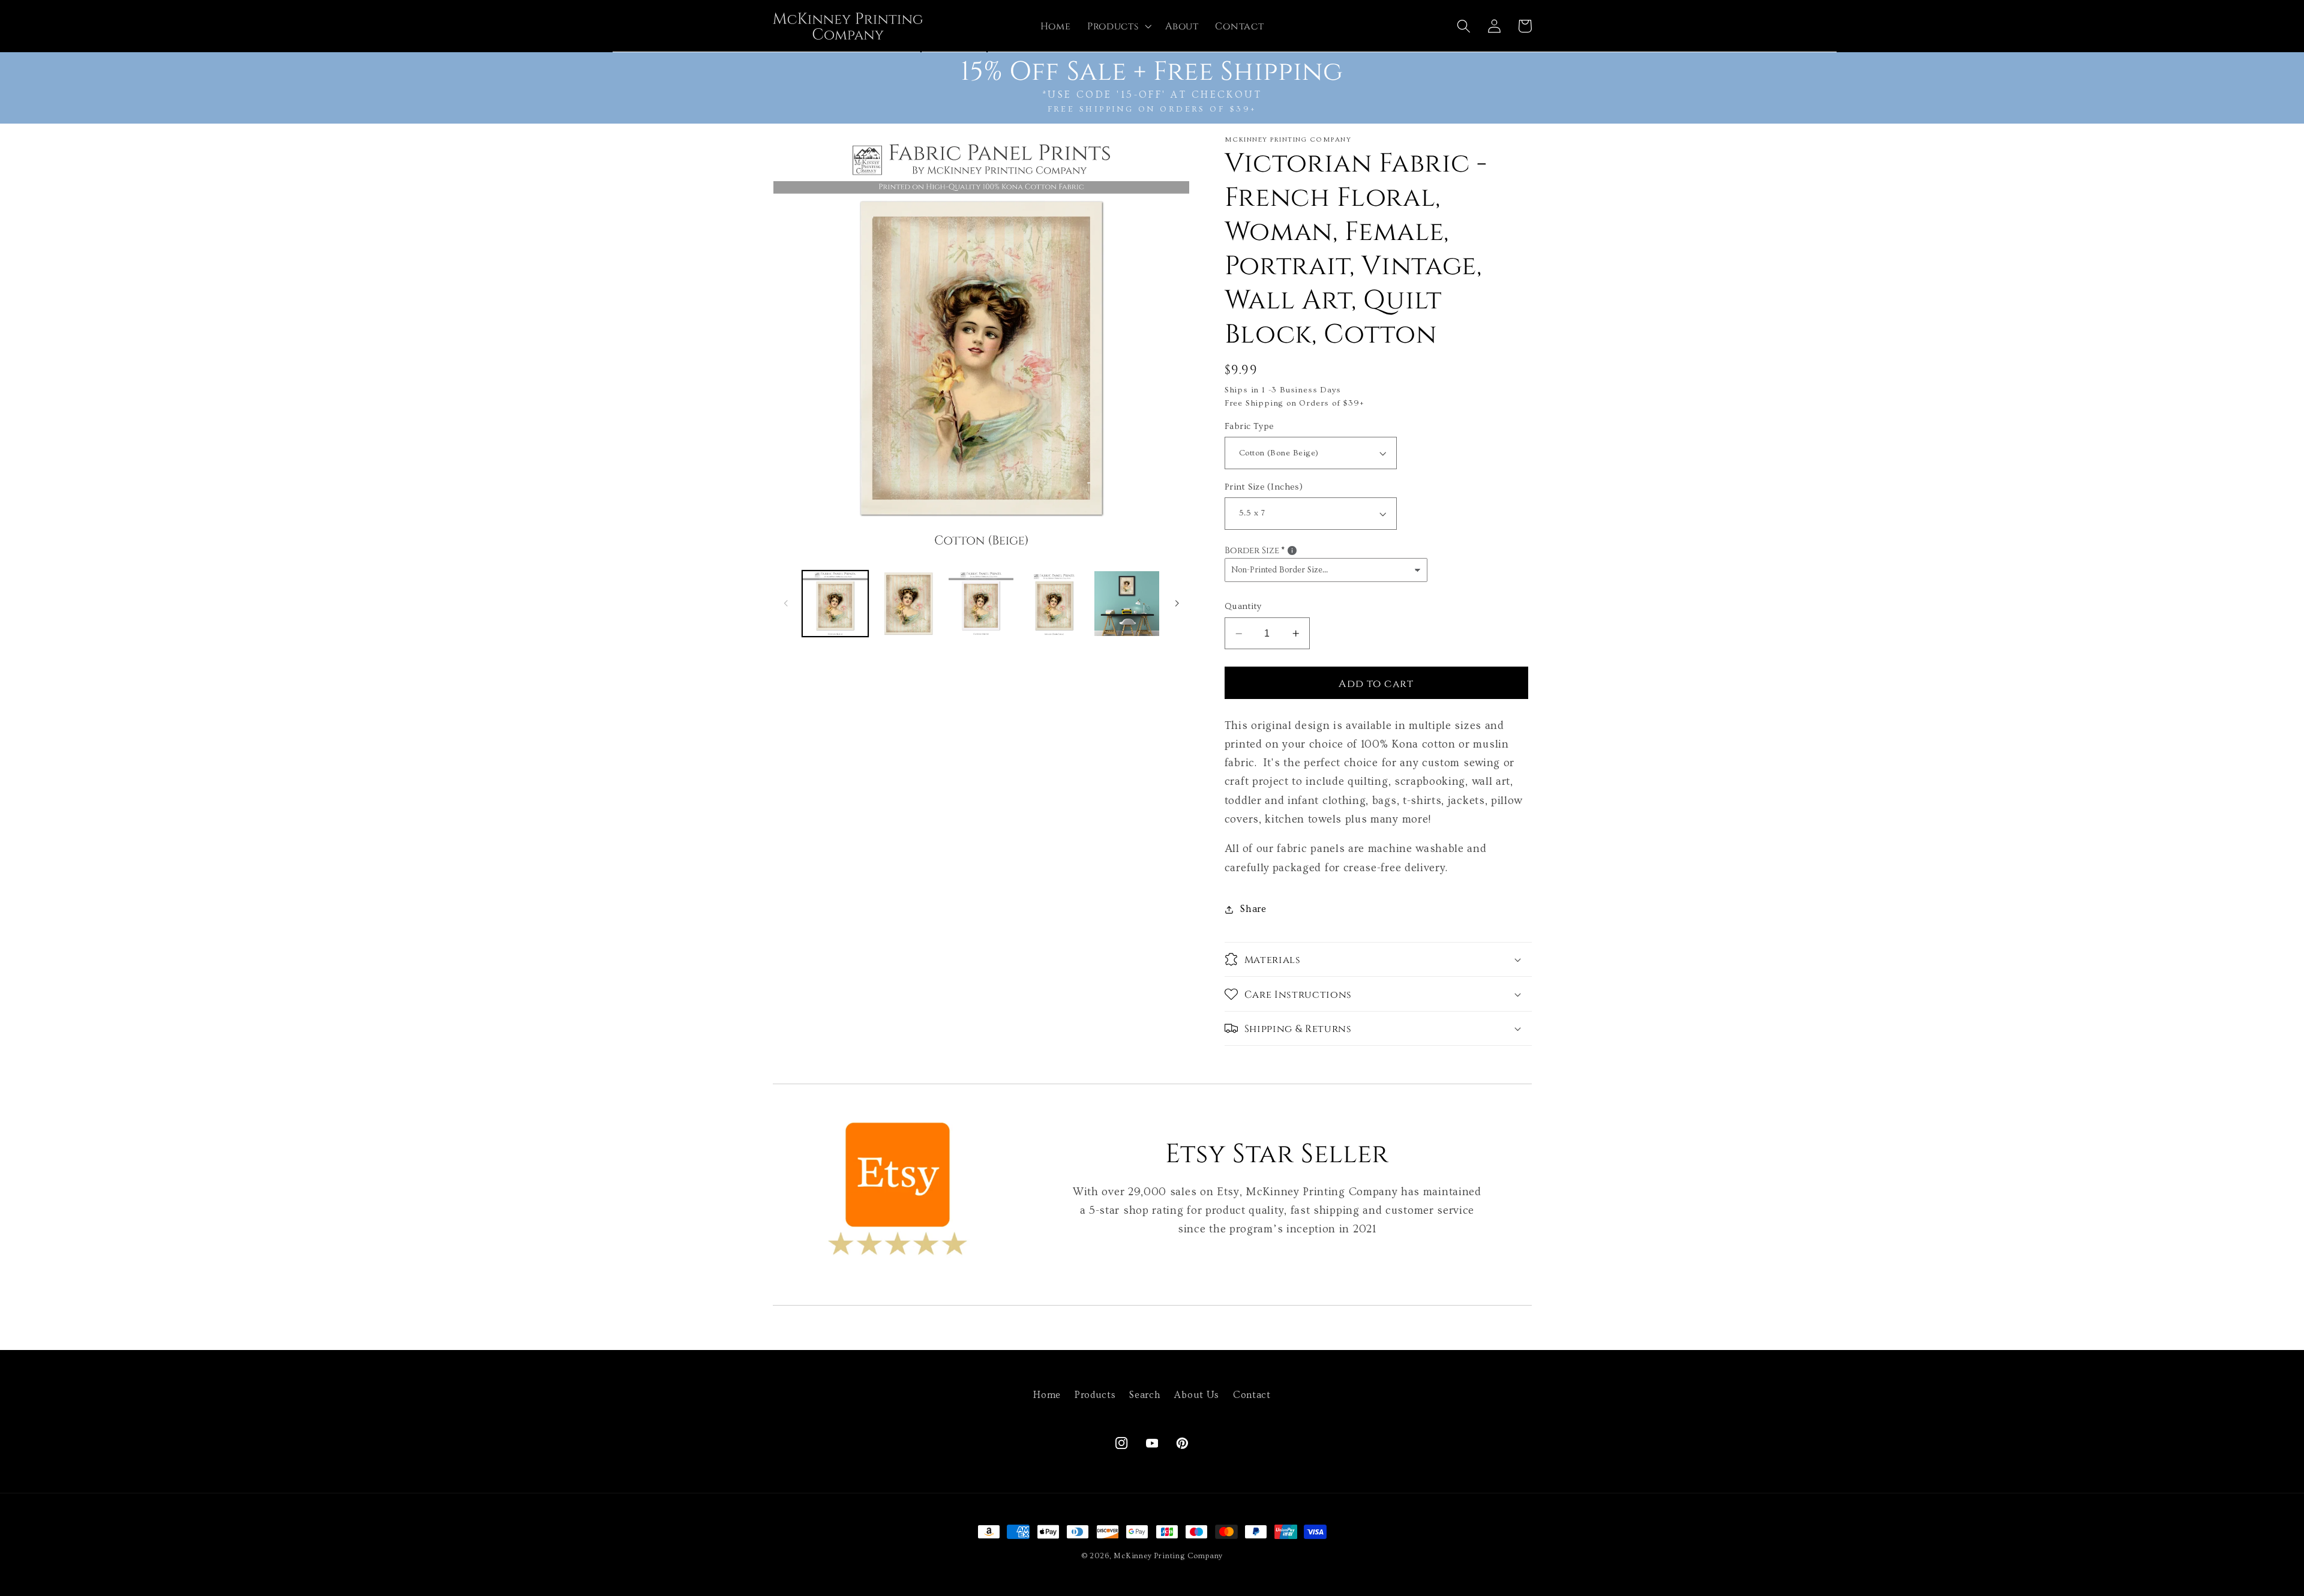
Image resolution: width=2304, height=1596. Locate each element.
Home (1047, 1395)
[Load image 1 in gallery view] (835, 604)
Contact (1252, 1395)
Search (1145, 1395)
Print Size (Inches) (1264, 487)
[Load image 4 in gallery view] (1054, 604)
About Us (1197, 1395)
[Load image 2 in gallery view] (908, 604)
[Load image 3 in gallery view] (981, 604)
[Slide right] (1177, 604)
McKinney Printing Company (1168, 1556)
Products (1095, 1395)
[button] (1118, 26)
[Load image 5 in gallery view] (1127, 604)
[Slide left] (786, 604)
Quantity (1243, 607)
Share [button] (1253, 909)
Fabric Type (1249, 426)
